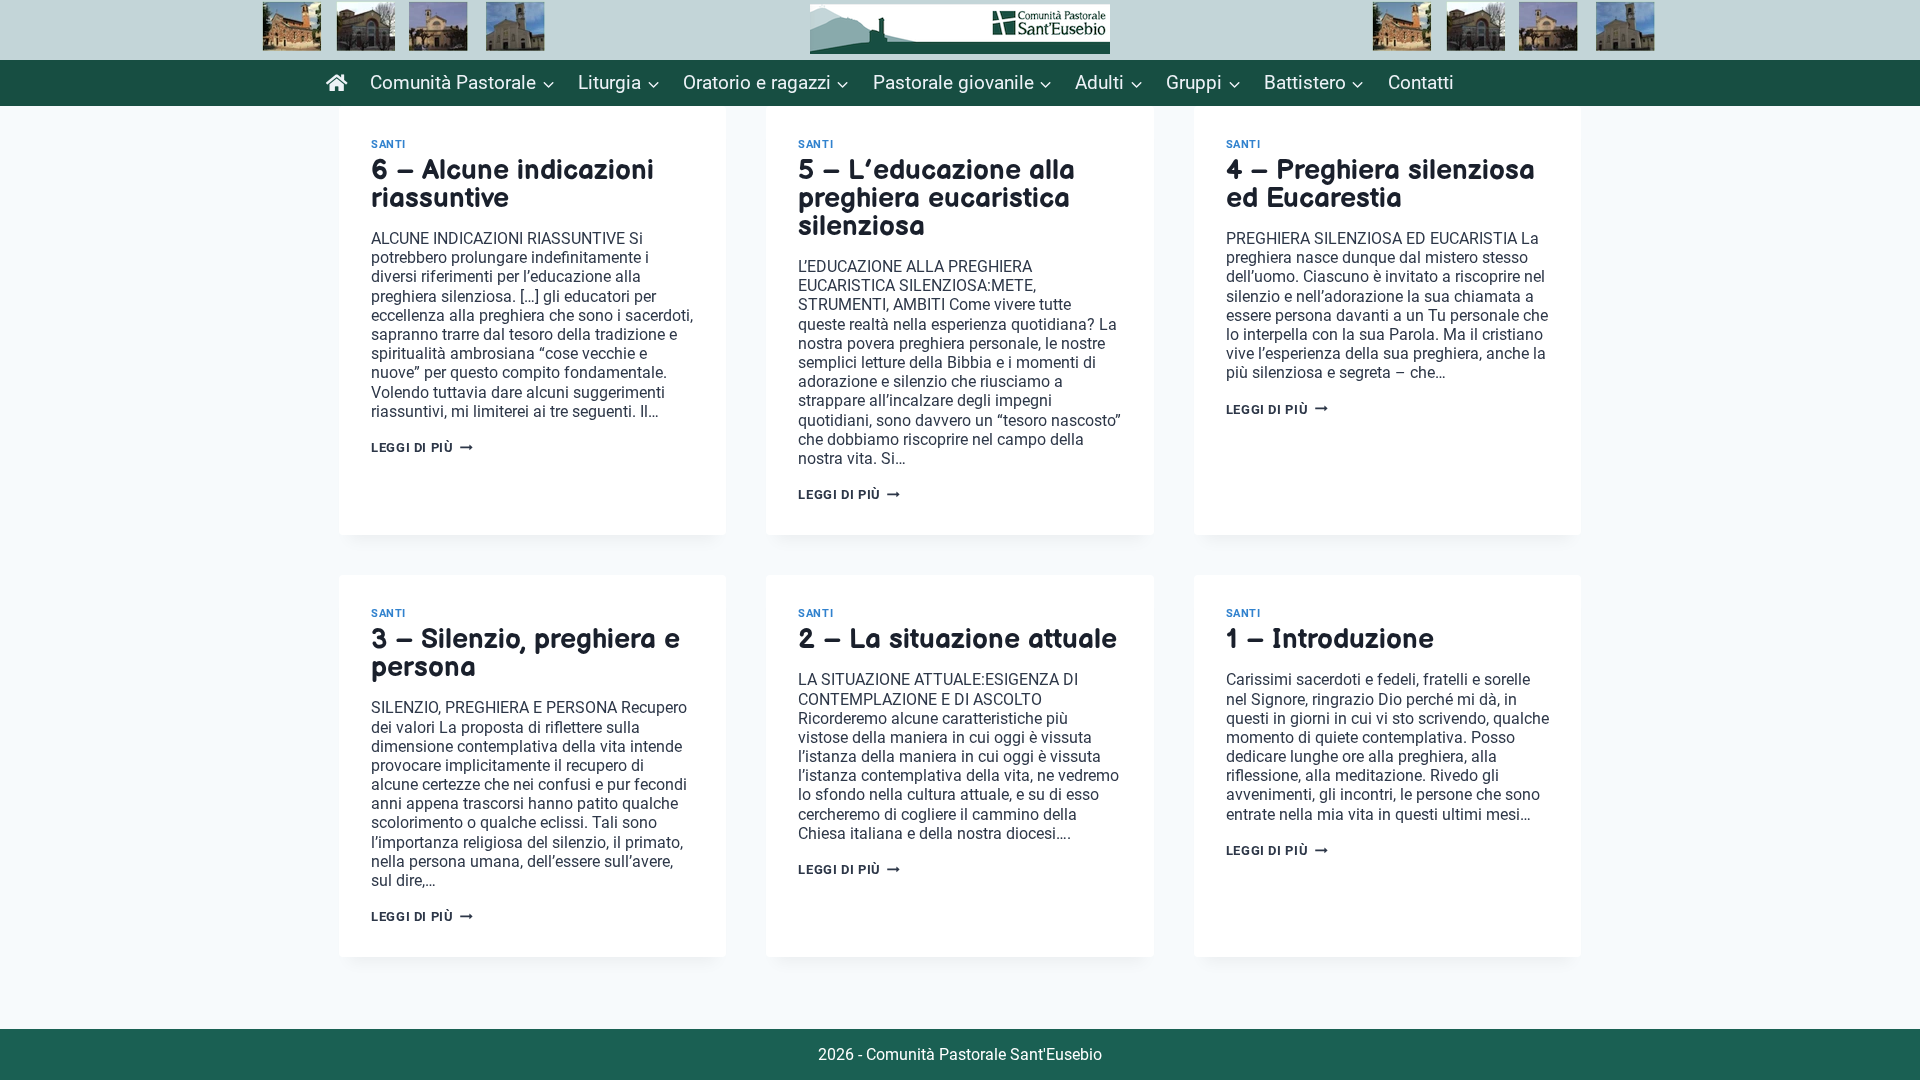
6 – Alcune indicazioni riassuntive (512, 184)
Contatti (1421, 82)
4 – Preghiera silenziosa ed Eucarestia (1380, 184)
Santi (388, 144)
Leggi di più (422, 447)
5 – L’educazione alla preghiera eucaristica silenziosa (936, 198)
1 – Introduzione (1330, 639)
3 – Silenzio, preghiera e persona (525, 653)
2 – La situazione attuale (957, 639)
